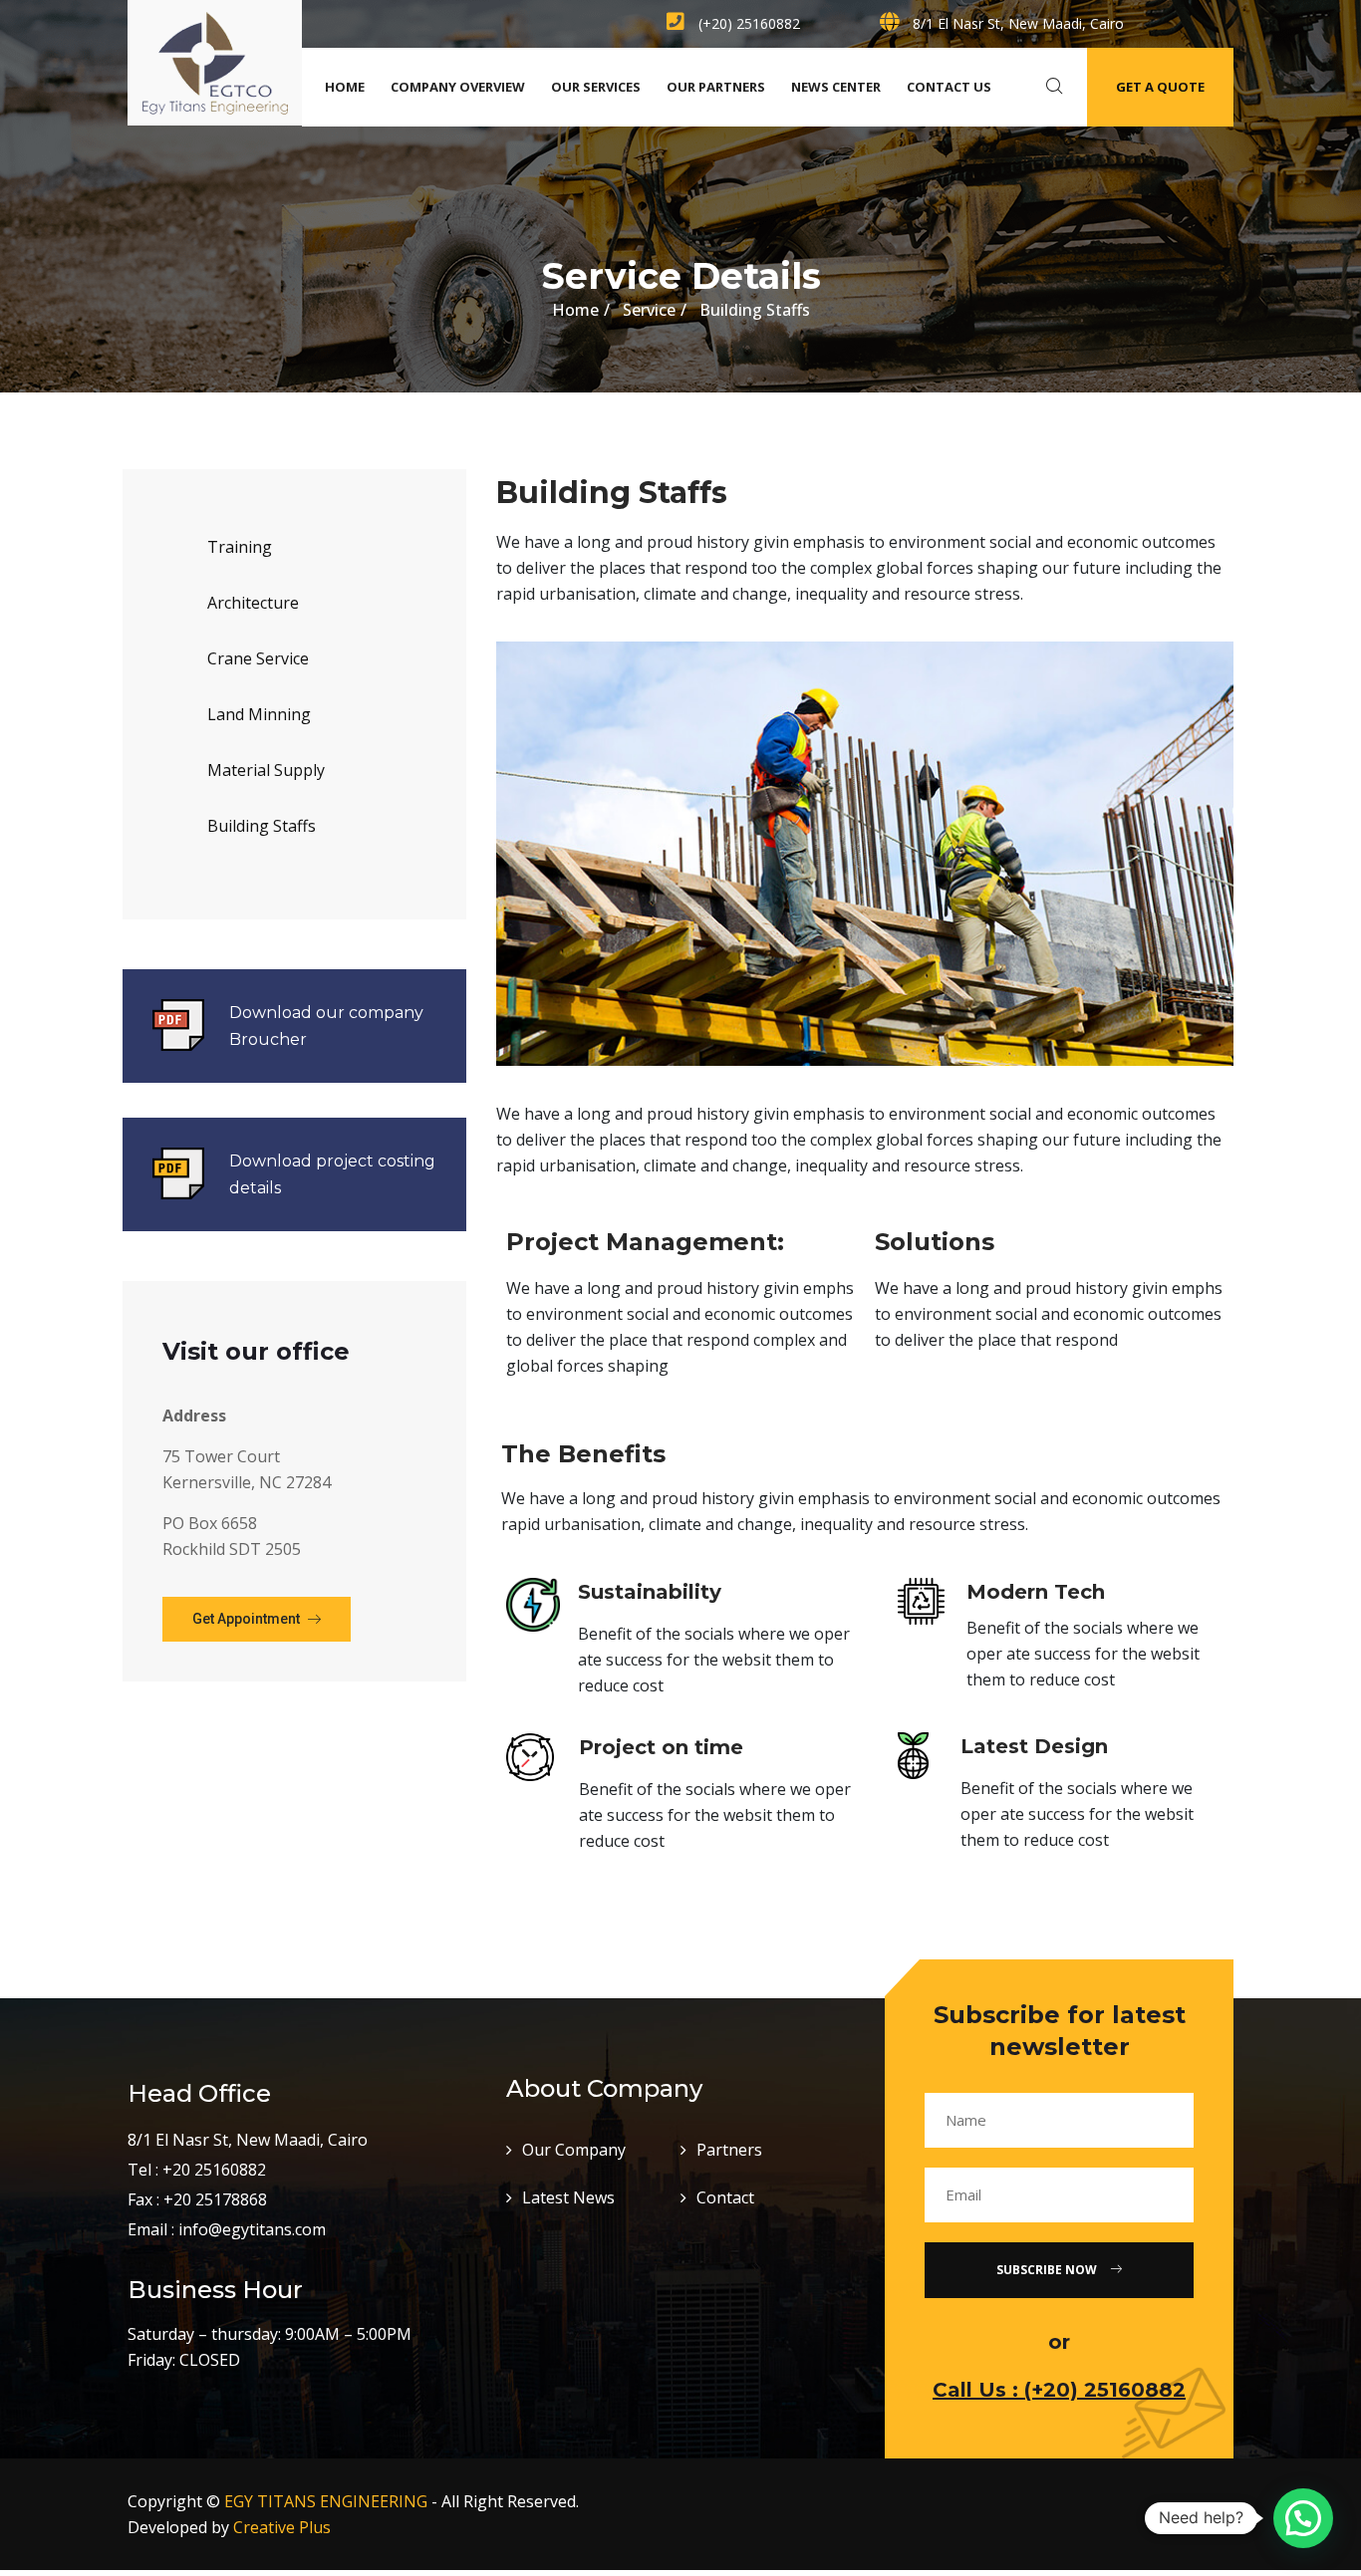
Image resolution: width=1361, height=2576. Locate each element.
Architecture (253, 603)
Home (345, 87)
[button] (257, 1619)
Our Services (596, 87)
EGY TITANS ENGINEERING (326, 2501)
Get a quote (1160, 87)
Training (240, 547)
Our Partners (716, 87)
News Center (836, 87)
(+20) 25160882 (747, 23)
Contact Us (949, 87)
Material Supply (266, 770)
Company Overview (458, 87)
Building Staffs (262, 826)
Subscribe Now (1048, 2270)
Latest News (568, 2197)
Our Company (574, 2150)
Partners (729, 2150)
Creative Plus (282, 2527)
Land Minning (259, 714)
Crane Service (258, 658)
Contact (725, 2197)
